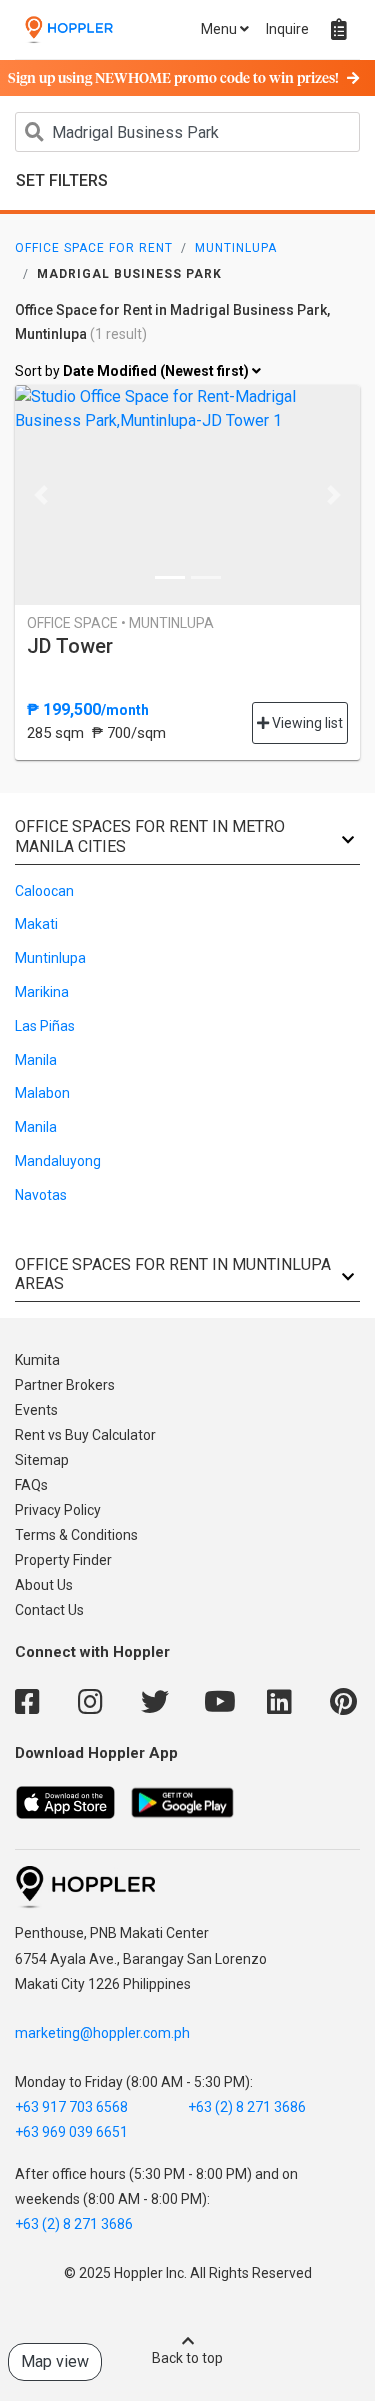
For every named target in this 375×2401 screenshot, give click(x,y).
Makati (36, 924)
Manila (36, 1060)
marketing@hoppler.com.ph (102, 2033)
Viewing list (306, 723)
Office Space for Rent (94, 248)
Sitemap (42, 1460)
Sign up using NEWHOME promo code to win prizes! (173, 79)
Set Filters (62, 180)
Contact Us (49, 1610)
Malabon (42, 1093)
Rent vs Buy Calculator (85, 1435)
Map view (55, 2361)
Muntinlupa (236, 248)
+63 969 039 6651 (71, 2132)
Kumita (37, 1360)
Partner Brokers (65, 1385)
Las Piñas (45, 1026)
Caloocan (44, 891)
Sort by (133, 371)
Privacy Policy (58, 1510)
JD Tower (70, 646)
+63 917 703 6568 (71, 2107)
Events (36, 1410)
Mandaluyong (58, 1161)
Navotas (41, 1195)
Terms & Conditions (76, 1535)
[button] (41, 495)
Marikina (42, 992)
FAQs (31, 1485)
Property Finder (63, 1560)
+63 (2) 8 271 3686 (247, 2107)
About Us (44, 1585)
